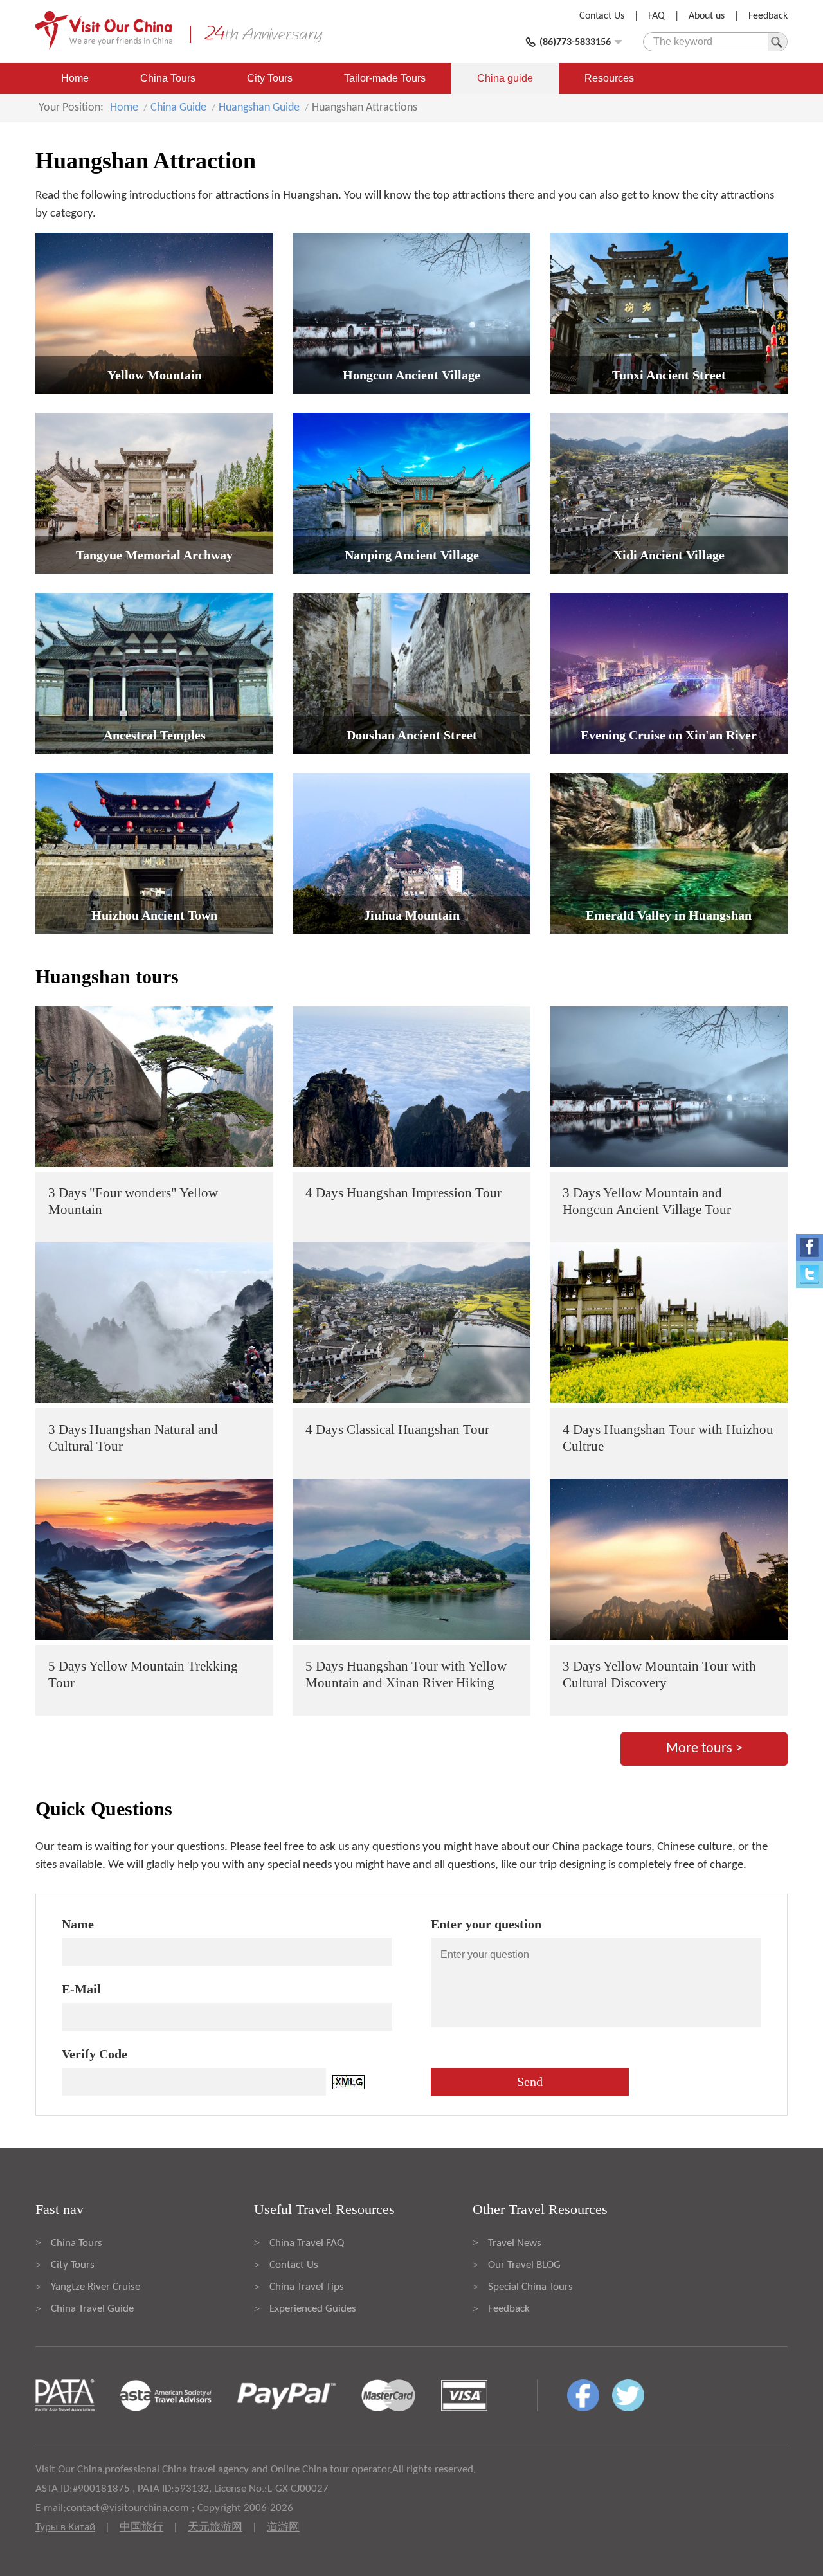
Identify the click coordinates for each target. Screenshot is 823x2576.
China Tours (168, 78)
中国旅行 (141, 2527)
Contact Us (602, 16)
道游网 (283, 2527)
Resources (609, 78)
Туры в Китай (65, 2527)
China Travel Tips (307, 2287)
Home (75, 78)
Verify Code (95, 2054)
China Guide (178, 108)
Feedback (768, 16)
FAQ (656, 16)
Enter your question (486, 1924)
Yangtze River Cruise (95, 2287)
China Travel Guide (92, 2309)
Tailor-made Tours (385, 78)
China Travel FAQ (307, 2243)
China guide (505, 78)
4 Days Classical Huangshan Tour (397, 1429)
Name (78, 1924)
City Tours (270, 78)
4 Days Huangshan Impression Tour (403, 1193)
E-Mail (81, 1989)
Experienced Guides (313, 2309)
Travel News (515, 2243)
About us (707, 16)
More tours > (704, 1749)
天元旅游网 (215, 2527)
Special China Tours (530, 2287)
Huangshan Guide (259, 108)
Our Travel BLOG (524, 2265)
